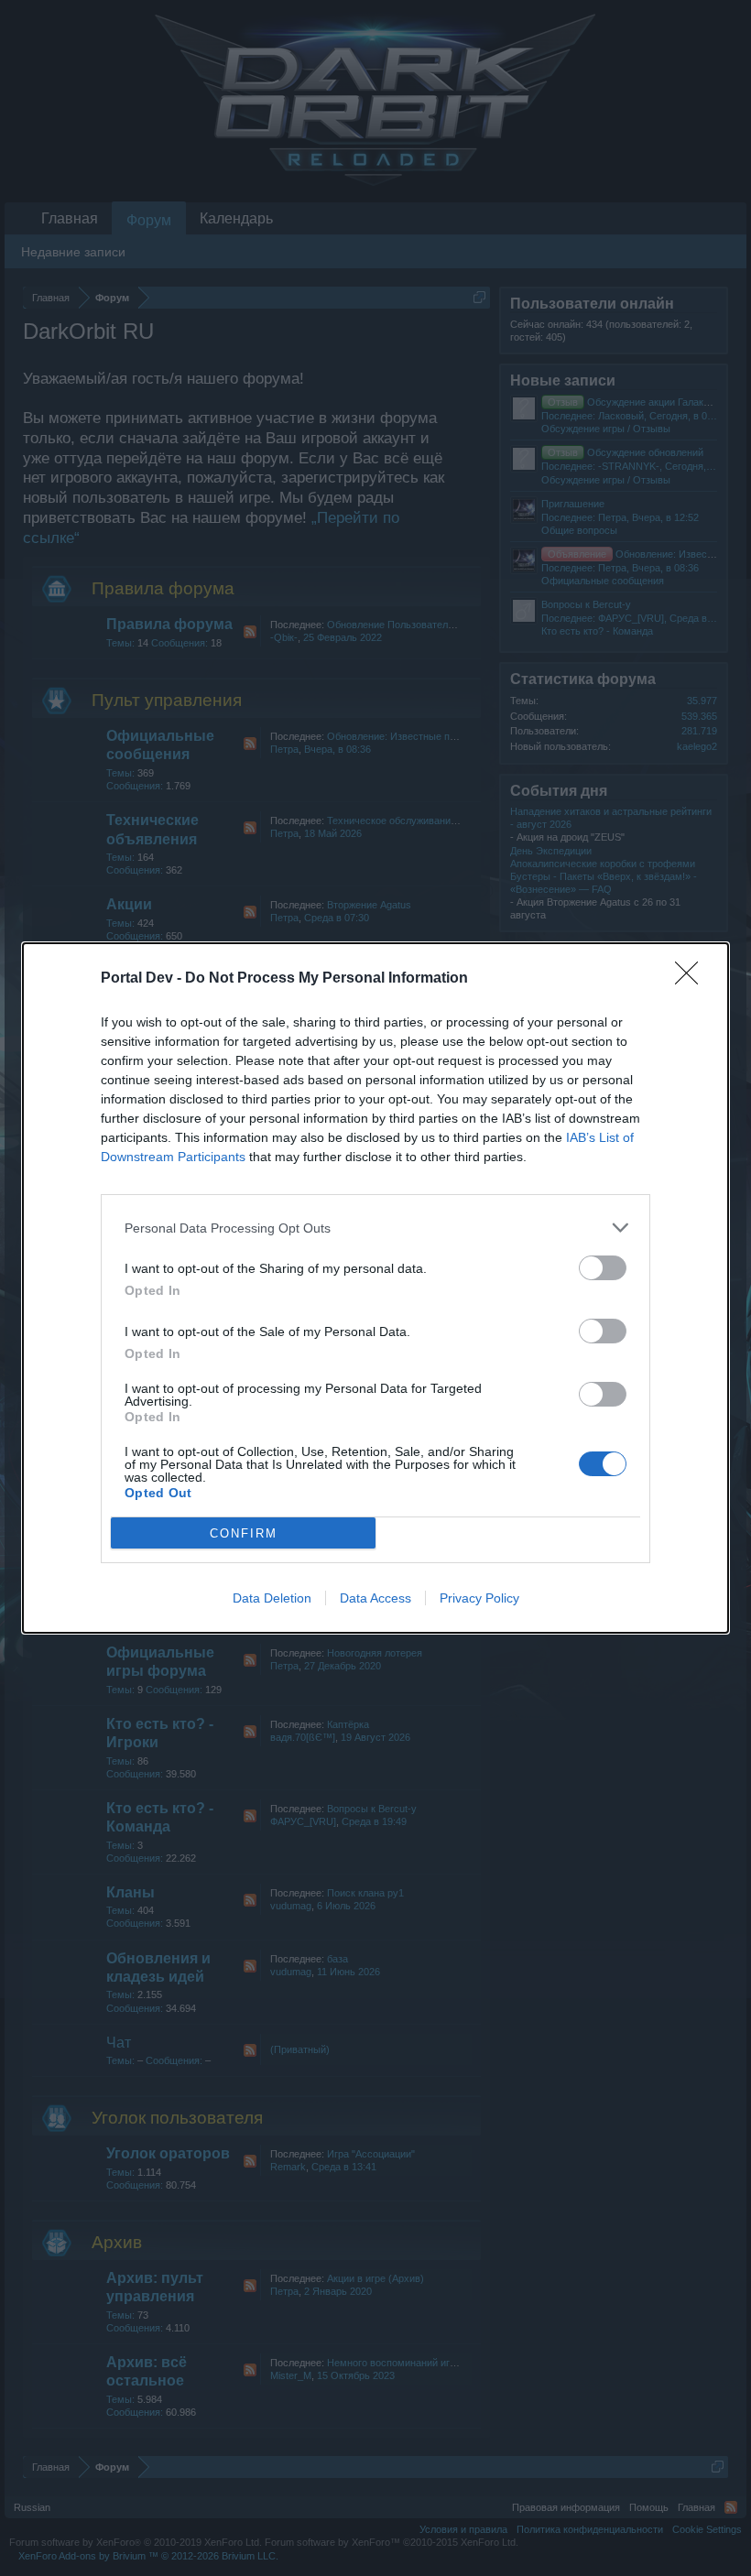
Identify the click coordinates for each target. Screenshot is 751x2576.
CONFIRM (244, 1533)
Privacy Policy (479, 1598)
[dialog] (375, 1288)
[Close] (692, 979)
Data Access (375, 1598)
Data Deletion (272, 1598)
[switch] (603, 1268)
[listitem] (375, 1228)
